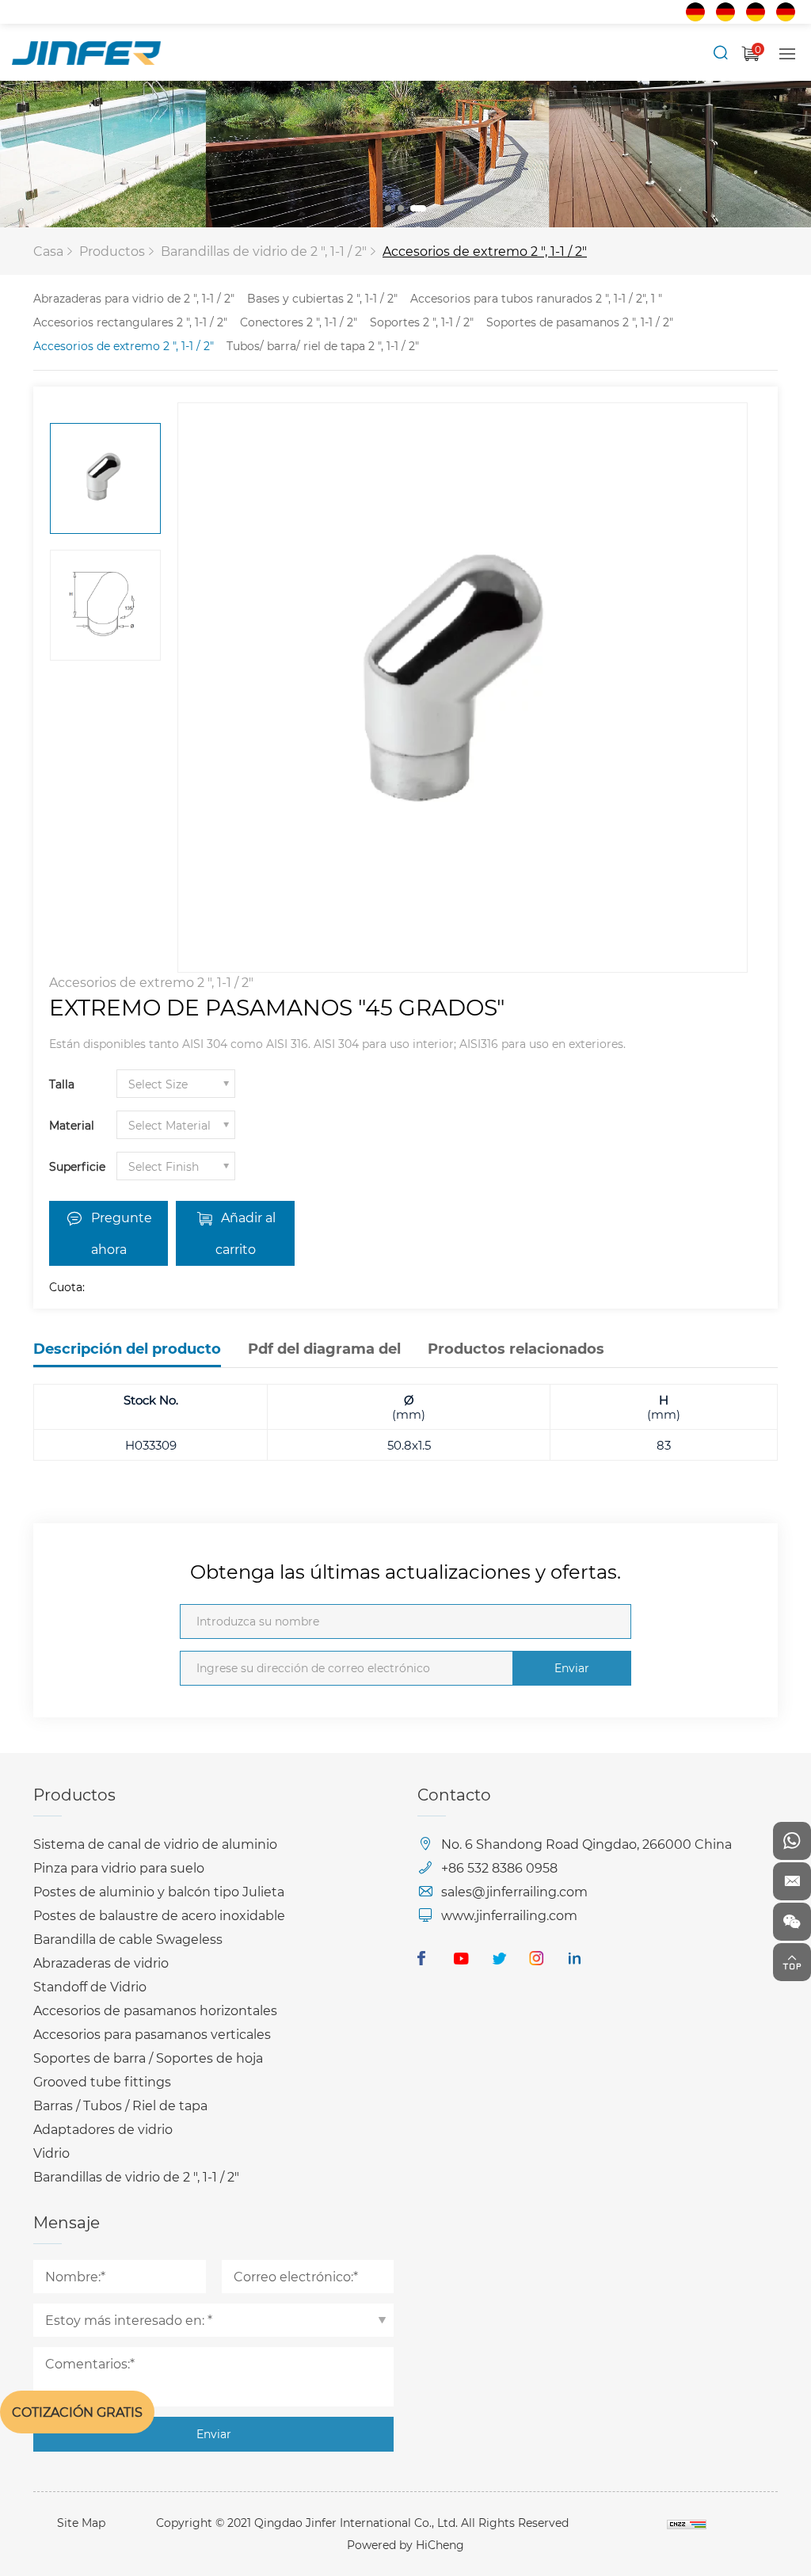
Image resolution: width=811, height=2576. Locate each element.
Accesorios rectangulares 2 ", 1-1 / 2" (130, 322)
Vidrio (51, 2153)
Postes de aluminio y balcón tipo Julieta (159, 1891)
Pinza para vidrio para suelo (119, 1867)
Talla (62, 1084)
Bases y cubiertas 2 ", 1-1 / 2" (322, 298)
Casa (48, 251)
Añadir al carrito (246, 1233)
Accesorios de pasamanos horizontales (155, 2010)
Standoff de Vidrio (90, 1986)
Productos (112, 251)
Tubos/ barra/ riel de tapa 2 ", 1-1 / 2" (323, 346)
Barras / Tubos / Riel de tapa (120, 2105)
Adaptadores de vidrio (103, 2129)
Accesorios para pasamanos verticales (152, 2034)
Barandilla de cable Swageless (128, 1939)
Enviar (572, 1668)
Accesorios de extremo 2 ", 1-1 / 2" (485, 251)
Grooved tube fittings (102, 2081)
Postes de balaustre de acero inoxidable (159, 1915)
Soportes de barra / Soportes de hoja (148, 2058)
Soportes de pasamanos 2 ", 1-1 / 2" (580, 322)
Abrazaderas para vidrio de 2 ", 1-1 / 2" (134, 298)
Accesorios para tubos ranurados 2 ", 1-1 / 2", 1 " (536, 298)
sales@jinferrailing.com (514, 1891)
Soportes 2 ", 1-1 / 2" (422, 322)
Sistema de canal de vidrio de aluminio (155, 1844)
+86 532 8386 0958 (499, 1867)
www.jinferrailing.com (509, 1915)
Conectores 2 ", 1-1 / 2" (299, 322)
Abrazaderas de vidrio (101, 1962)
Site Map (81, 2523)
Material (72, 1125)
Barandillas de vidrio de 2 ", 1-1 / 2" (264, 251)
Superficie (77, 1166)
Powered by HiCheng (405, 2545)
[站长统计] (687, 2523)
